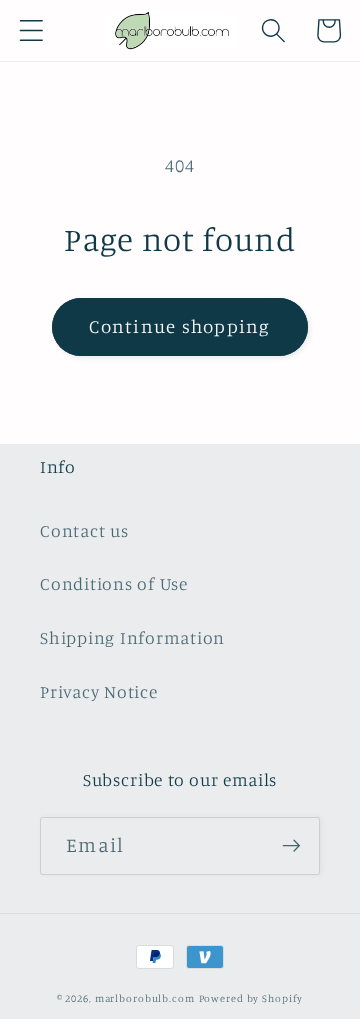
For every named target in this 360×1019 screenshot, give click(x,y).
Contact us (84, 530)
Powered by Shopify (251, 998)
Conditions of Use (114, 583)
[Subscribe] (291, 846)
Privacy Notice (99, 691)
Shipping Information (132, 637)
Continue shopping (179, 326)
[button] (31, 30)
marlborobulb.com (145, 998)
